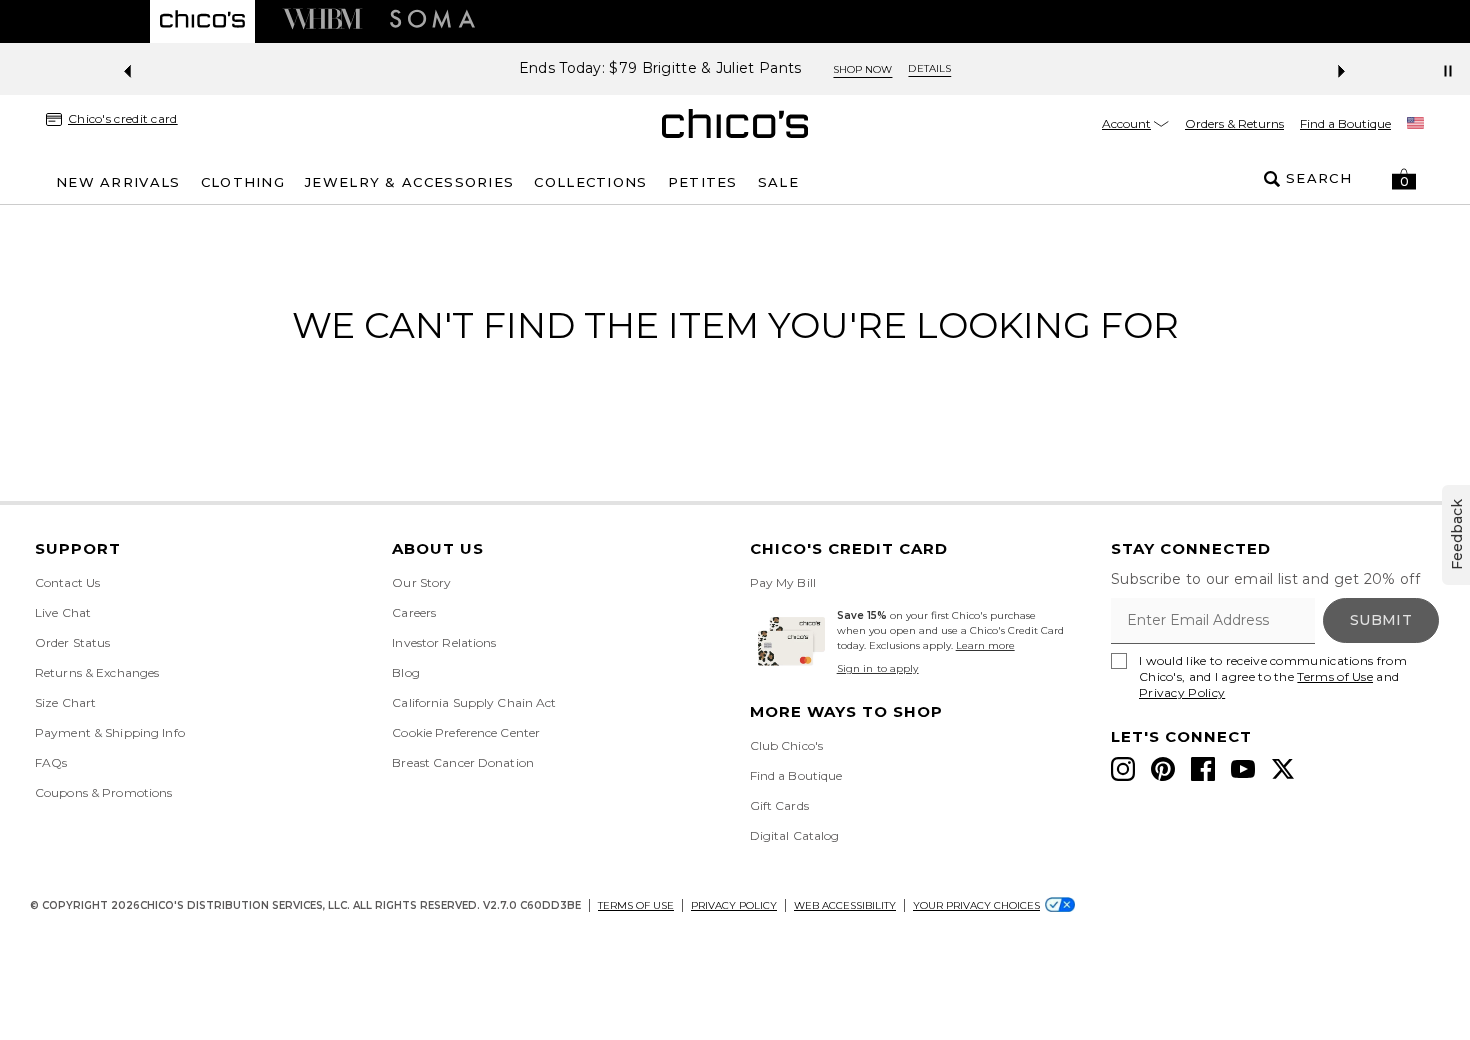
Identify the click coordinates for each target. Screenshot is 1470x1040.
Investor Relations (444, 642)
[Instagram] (1123, 769)
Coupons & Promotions (103, 792)
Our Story (421, 582)
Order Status (72, 642)
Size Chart (65, 702)
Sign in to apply (878, 668)
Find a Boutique (1345, 123)
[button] (1404, 179)
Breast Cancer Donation (463, 762)
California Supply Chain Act (474, 702)
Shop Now (862, 69)
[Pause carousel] (1448, 71)
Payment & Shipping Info (110, 732)
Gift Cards (779, 805)
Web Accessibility (845, 905)
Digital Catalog (795, 835)
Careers (414, 612)
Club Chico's (786, 745)
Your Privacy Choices (976, 905)
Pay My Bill (783, 582)
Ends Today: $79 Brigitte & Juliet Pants (660, 68)
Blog (405, 672)
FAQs (51, 762)
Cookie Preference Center (466, 732)
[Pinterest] (1163, 769)
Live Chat (63, 612)
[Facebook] (1203, 769)
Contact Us (67, 582)
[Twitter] (1283, 769)
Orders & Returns (1234, 123)
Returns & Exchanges (97, 672)
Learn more (985, 645)
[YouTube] (1243, 769)
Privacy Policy (1182, 692)
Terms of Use (1335, 676)
